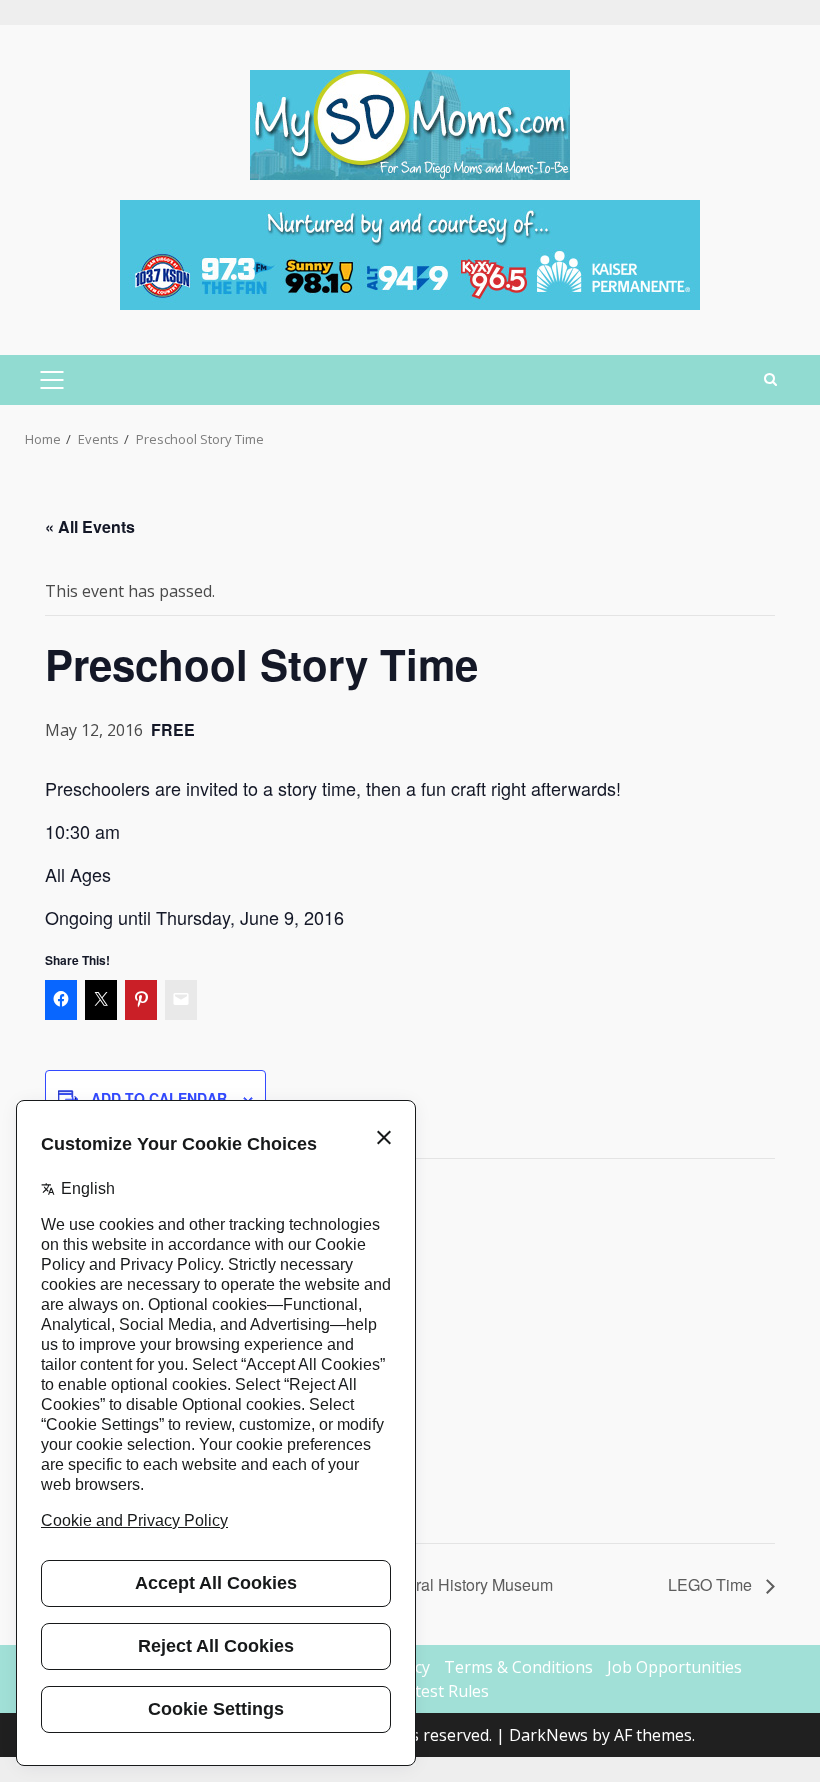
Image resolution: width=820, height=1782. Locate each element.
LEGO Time (712, 1584)
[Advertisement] (410, 253)
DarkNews (548, 1735)
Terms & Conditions (518, 1667)
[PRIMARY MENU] (51, 380)
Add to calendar (159, 1098)
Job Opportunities (674, 1667)
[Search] (770, 380)
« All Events (90, 526)
